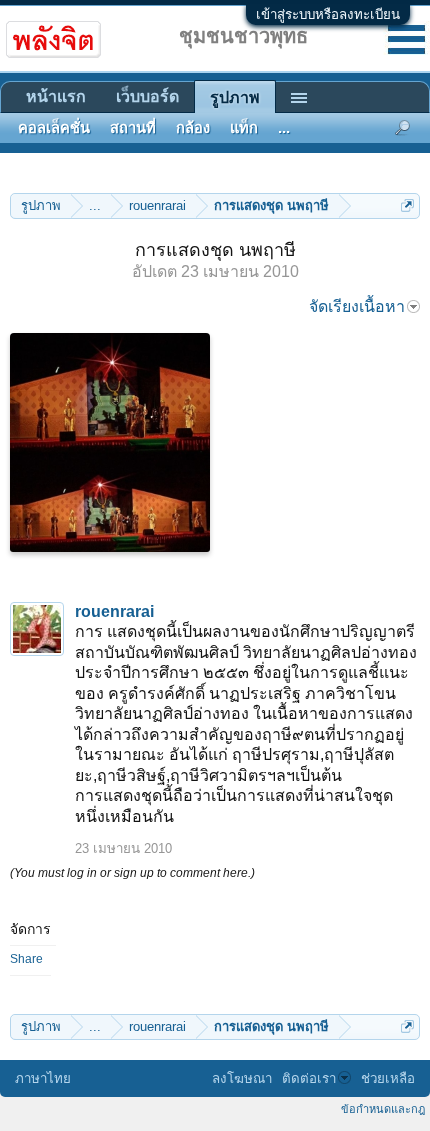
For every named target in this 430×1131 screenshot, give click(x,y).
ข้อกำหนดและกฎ (383, 1109)
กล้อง (193, 128)
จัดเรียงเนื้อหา (357, 306)
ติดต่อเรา (309, 1078)
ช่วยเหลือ (388, 1078)
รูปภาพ (235, 97)
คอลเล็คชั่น (54, 128)
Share (26, 959)
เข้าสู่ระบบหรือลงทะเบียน (328, 14)
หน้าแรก (56, 96)
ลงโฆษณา (242, 1078)
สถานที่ (133, 128)
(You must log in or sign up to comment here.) (132, 873)
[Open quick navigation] (407, 205)
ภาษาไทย (43, 1078)
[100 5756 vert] (110, 442)
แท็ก (244, 128)
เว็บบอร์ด (147, 96)
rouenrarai (114, 611)
